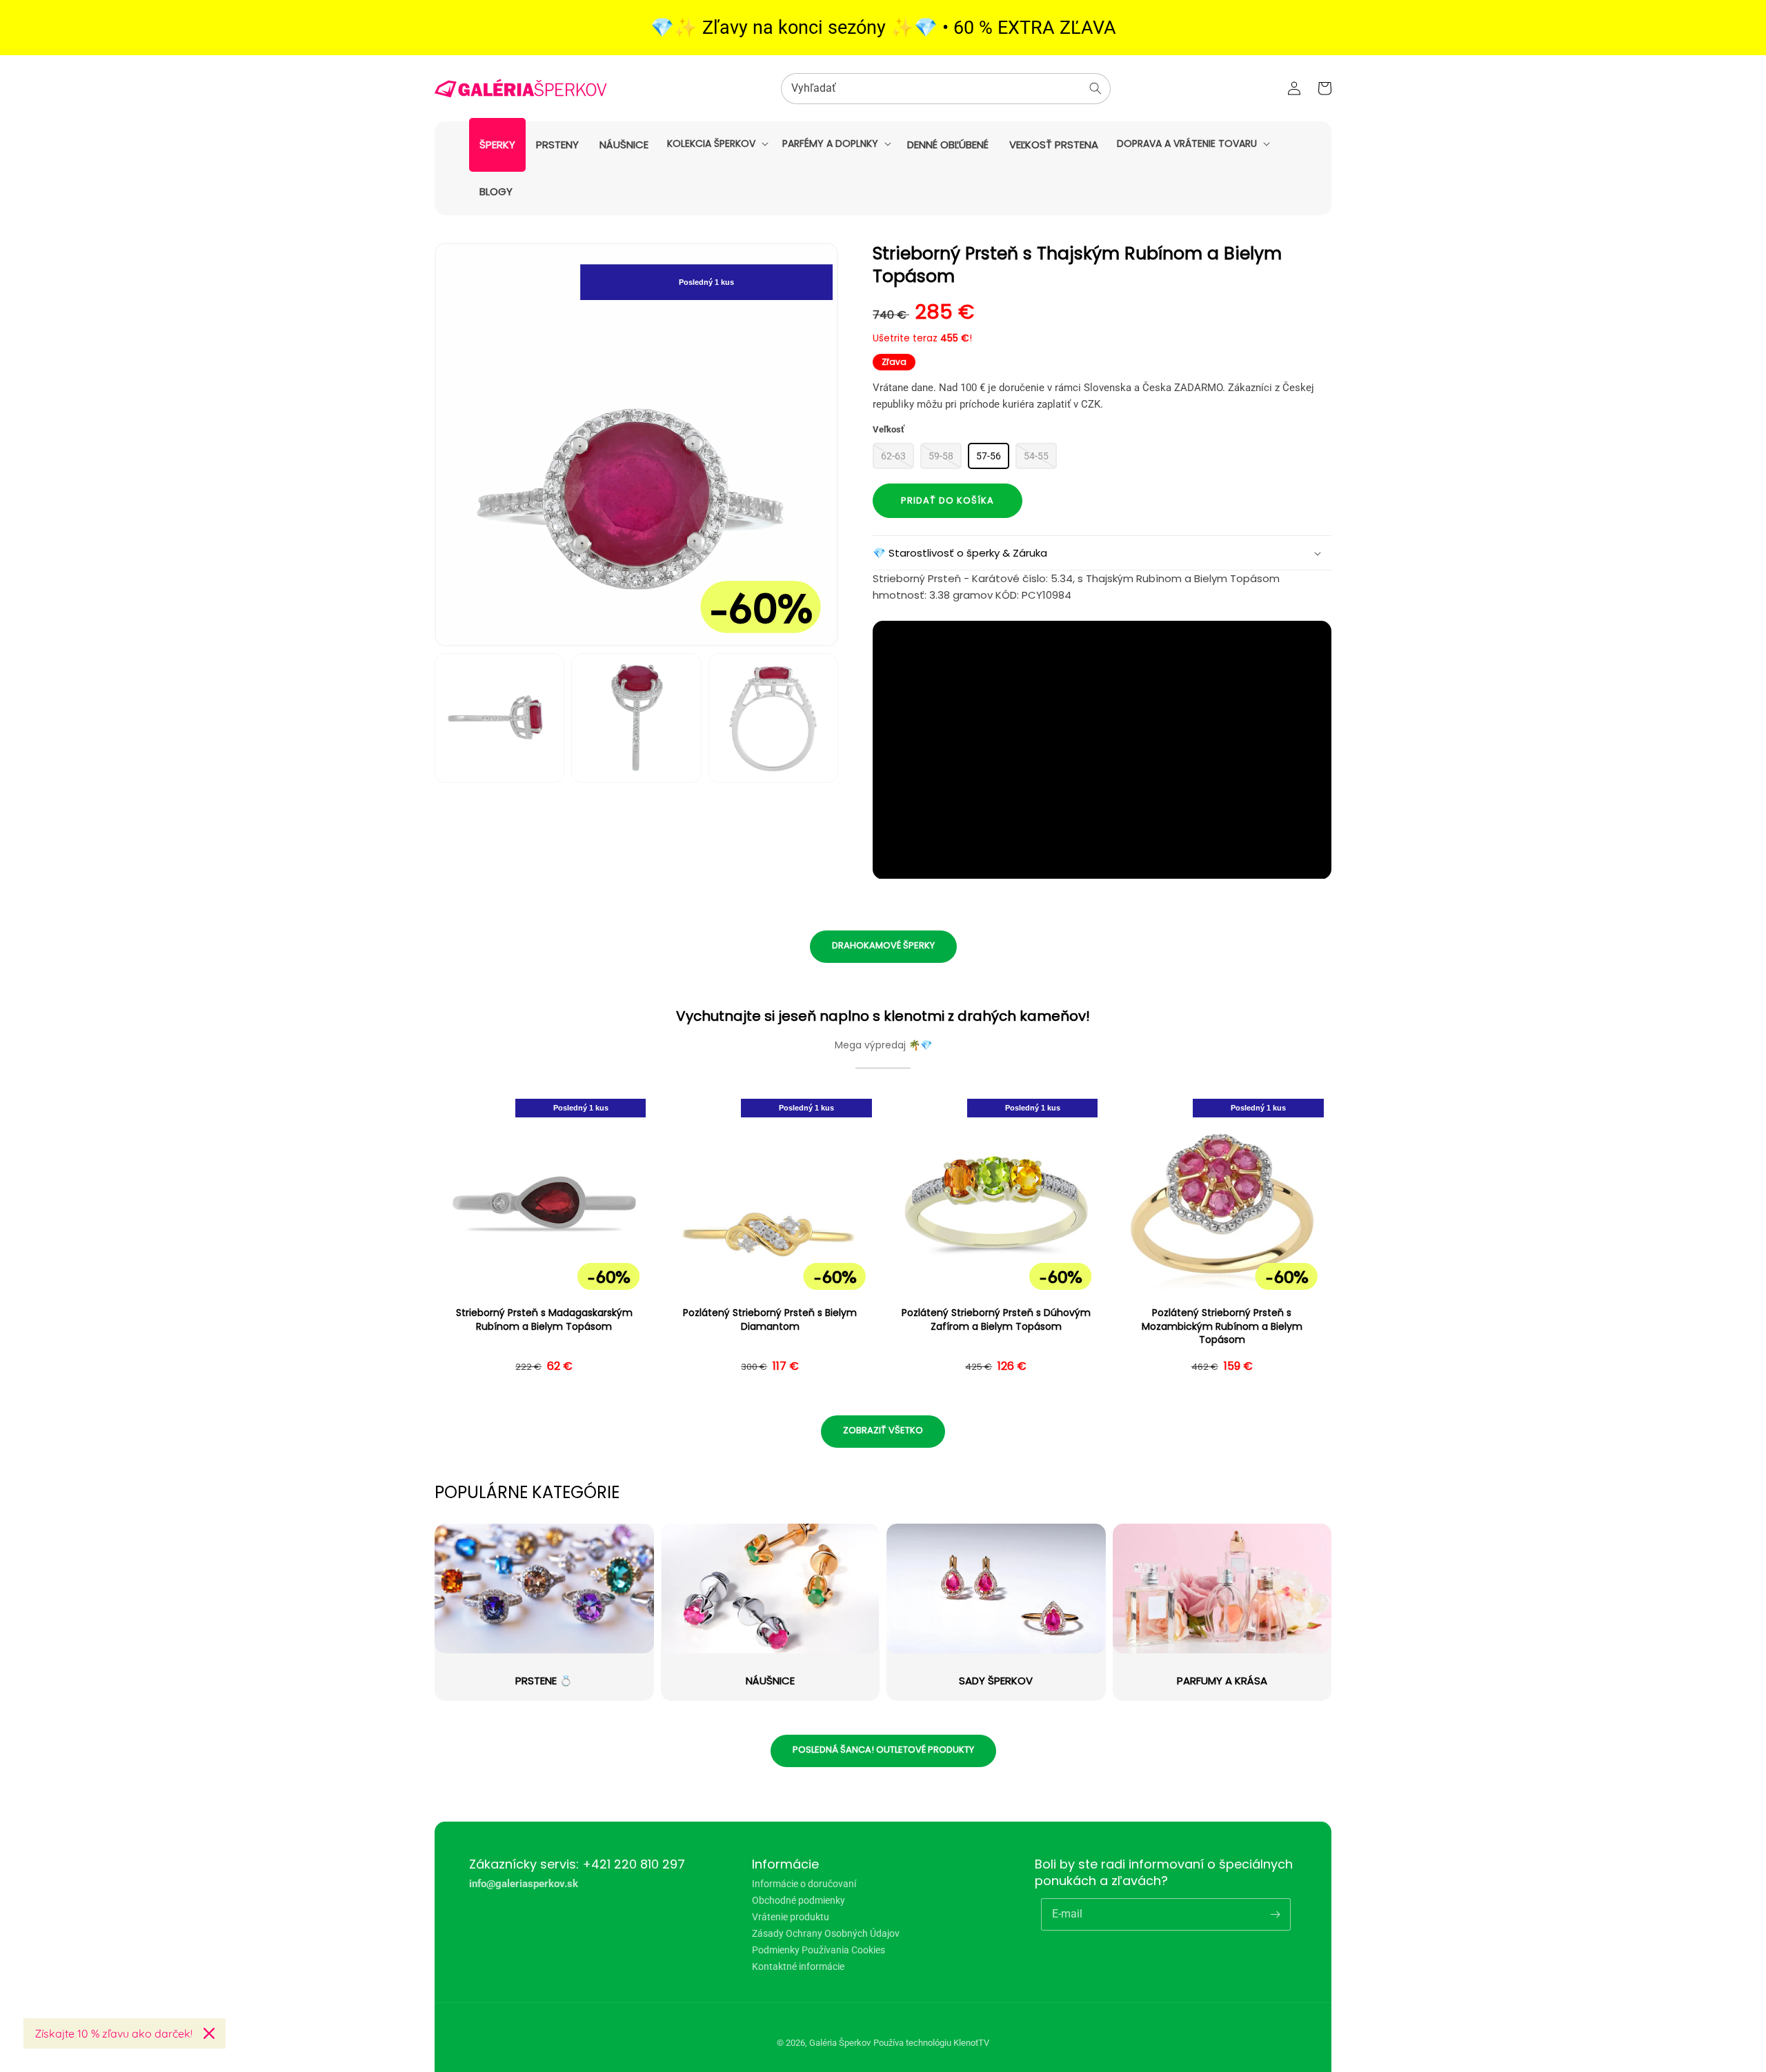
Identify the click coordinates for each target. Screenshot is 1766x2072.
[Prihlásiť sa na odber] (1275, 1914)
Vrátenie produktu (791, 1917)
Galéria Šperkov (840, 2043)
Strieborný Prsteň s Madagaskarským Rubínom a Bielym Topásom (544, 1320)
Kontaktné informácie (798, 1966)
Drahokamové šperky (883, 945)
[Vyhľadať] (1095, 88)
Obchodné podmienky (798, 1900)
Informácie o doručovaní (804, 1884)
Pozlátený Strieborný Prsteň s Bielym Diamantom (770, 1320)
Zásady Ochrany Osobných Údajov (826, 1933)
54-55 (1036, 456)
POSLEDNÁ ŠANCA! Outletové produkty (883, 1750)
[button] (716, 143)
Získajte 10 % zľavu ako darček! (113, 2033)
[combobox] (946, 89)
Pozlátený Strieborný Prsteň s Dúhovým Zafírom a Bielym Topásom (996, 1320)
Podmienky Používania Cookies (818, 1950)
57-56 (989, 456)
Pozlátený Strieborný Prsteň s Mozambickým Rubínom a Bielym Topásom (1222, 1326)
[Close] (209, 2033)
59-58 (941, 456)
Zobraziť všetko (883, 1430)
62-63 (893, 456)
